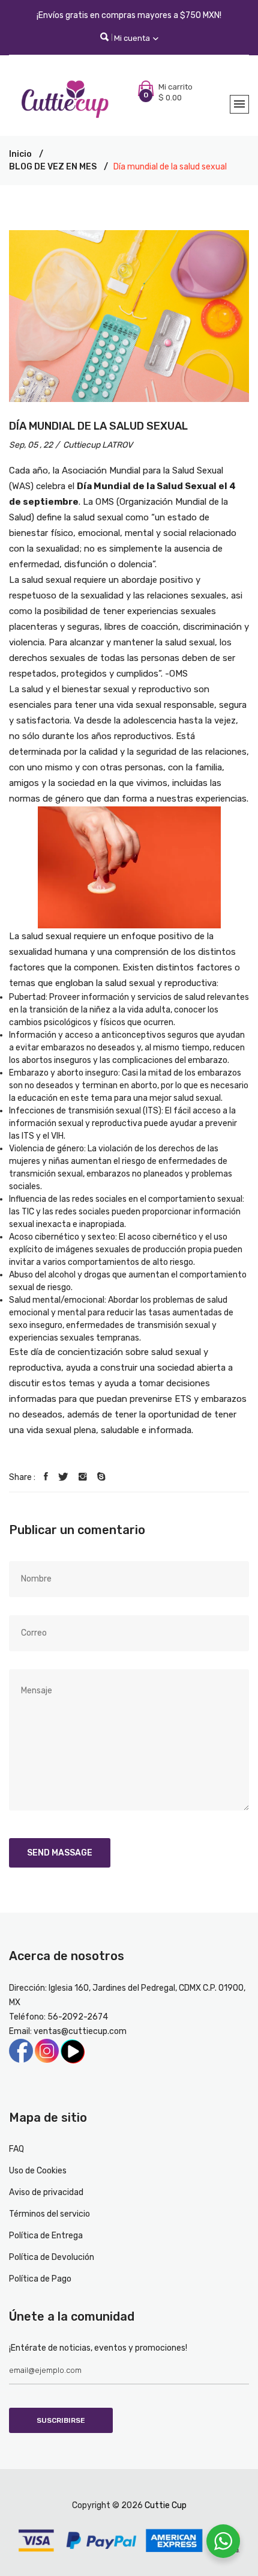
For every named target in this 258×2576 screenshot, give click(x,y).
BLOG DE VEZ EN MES (53, 167)
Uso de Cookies (38, 2171)
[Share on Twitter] (63, 1477)
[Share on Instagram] (83, 1477)
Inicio (20, 154)
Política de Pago (40, 2279)
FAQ (16, 2149)
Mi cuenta (133, 38)
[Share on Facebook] (46, 1477)
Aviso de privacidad (46, 2192)
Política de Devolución (52, 2257)
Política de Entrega (46, 2236)
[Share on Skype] (101, 1477)
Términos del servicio (49, 2214)
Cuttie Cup (166, 2505)
